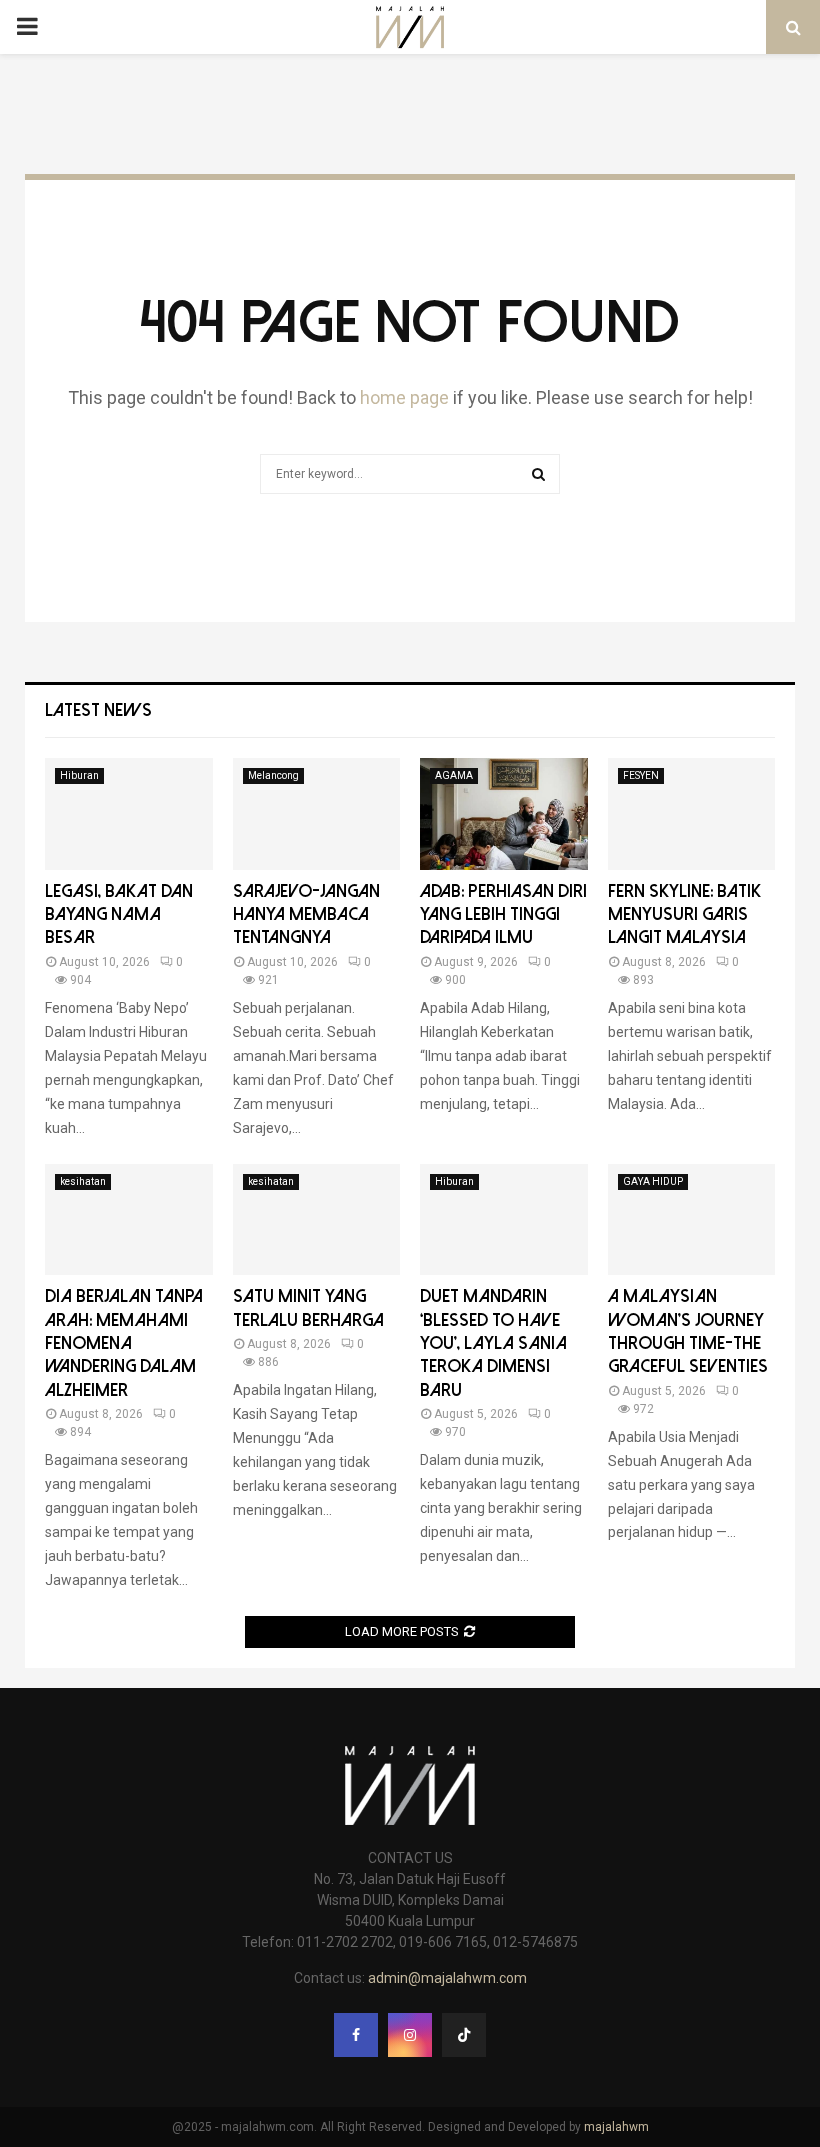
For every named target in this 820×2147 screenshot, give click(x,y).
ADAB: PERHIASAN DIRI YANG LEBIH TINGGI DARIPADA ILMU (503, 915)
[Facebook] (356, 2035)
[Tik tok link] (464, 2035)
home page (404, 397)
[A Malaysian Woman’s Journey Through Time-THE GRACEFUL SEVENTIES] (692, 1220)
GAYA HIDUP (653, 1181)
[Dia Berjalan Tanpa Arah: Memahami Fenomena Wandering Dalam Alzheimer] (129, 1220)
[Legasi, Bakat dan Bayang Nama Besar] (129, 814)
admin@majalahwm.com (447, 1978)
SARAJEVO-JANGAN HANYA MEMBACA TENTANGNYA (306, 915)
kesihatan (83, 1181)
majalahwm (616, 2127)
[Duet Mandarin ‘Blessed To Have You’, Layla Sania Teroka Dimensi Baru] (504, 1220)
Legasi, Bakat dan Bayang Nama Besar (119, 915)
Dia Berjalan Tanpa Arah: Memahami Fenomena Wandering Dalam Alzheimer (124, 1343)
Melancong (273, 775)
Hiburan (79, 775)
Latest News (98, 710)
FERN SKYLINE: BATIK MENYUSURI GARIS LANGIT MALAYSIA (684, 915)
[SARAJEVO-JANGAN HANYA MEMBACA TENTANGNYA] (317, 814)
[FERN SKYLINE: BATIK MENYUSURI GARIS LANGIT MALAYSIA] (692, 814)
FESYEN (641, 775)
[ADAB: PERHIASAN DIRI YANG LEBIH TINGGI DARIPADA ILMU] (504, 814)
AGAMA (454, 775)
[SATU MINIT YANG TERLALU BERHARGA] (317, 1220)
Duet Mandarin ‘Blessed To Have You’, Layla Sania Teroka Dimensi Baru (493, 1343)
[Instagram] (410, 2035)
